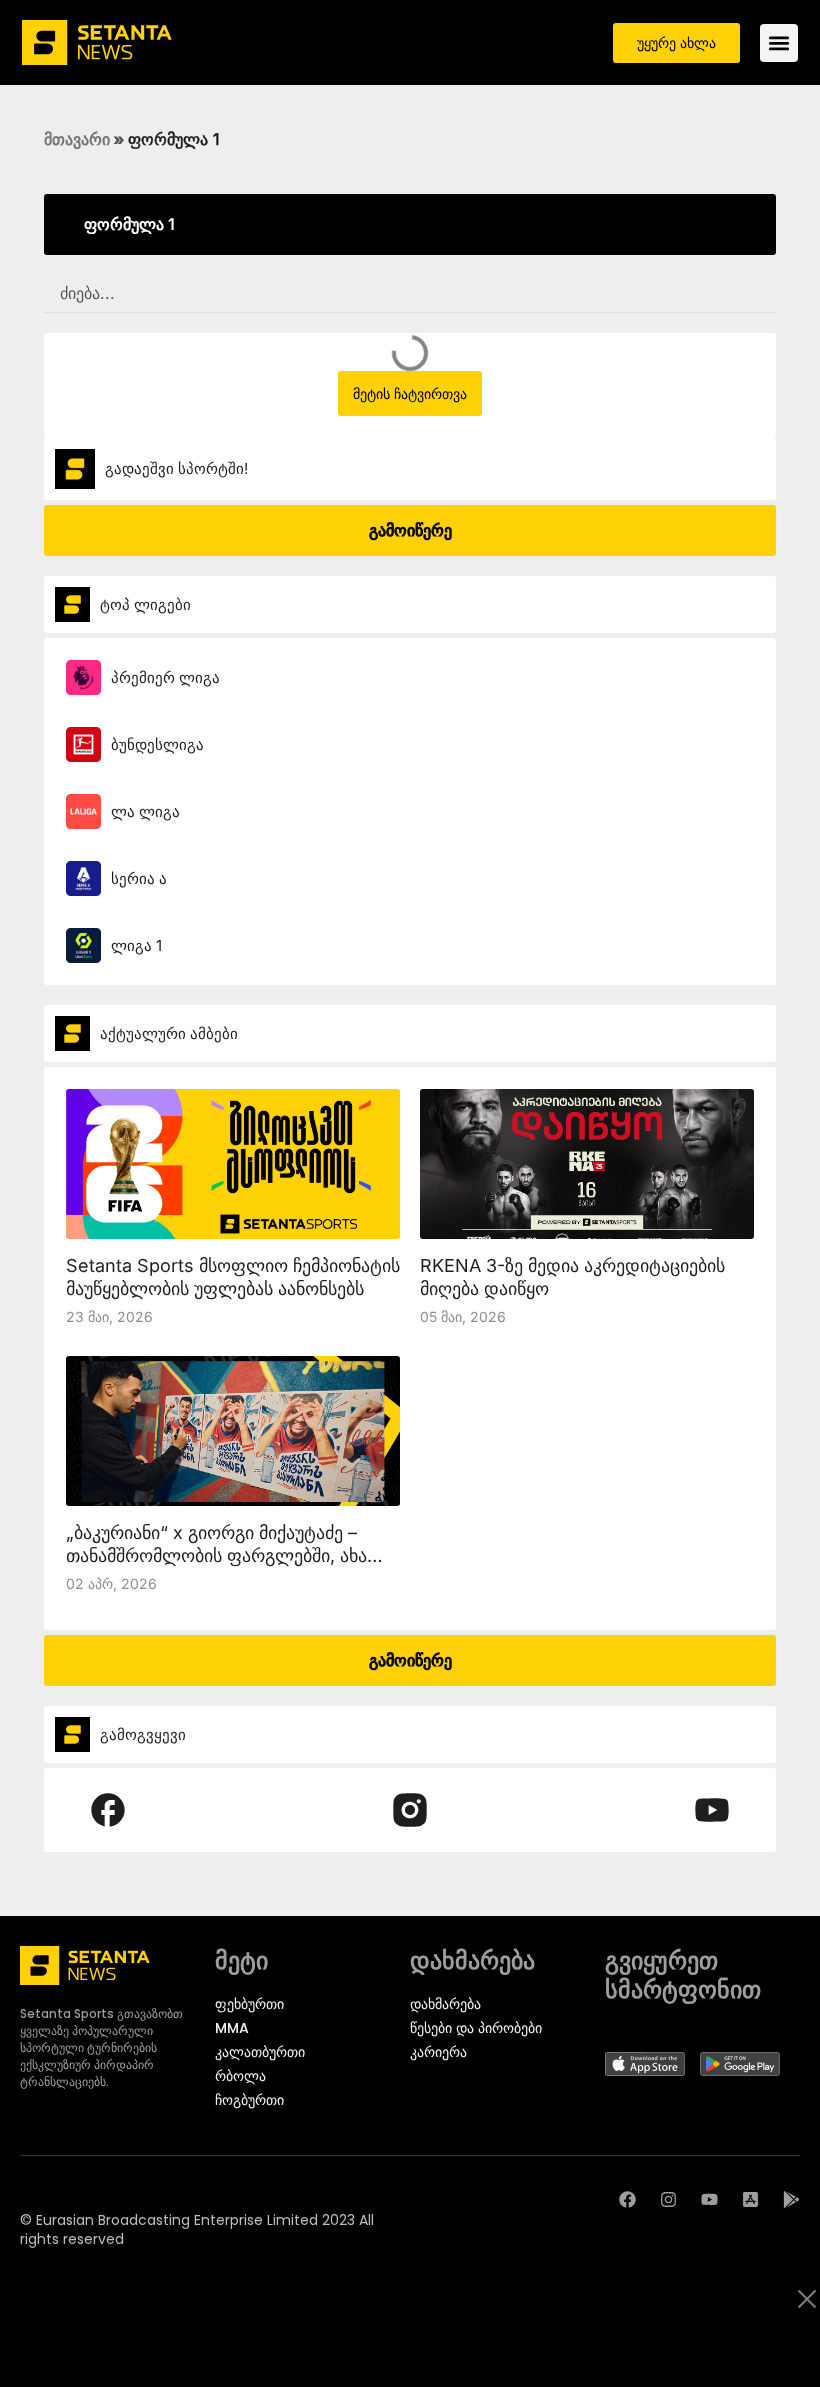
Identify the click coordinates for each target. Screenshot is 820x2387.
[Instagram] (668, 2199)
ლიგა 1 (136, 945)
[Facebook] (627, 2199)
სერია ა (139, 878)
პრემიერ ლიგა (165, 677)
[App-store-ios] (750, 2199)
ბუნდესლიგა (157, 744)
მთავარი (77, 139)
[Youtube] (709, 2199)
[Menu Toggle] (779, 43)
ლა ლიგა (145, 811)
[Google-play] (791, 2199)
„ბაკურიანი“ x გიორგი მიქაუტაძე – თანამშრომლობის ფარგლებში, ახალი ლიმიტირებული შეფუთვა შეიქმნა (230, 1555)
